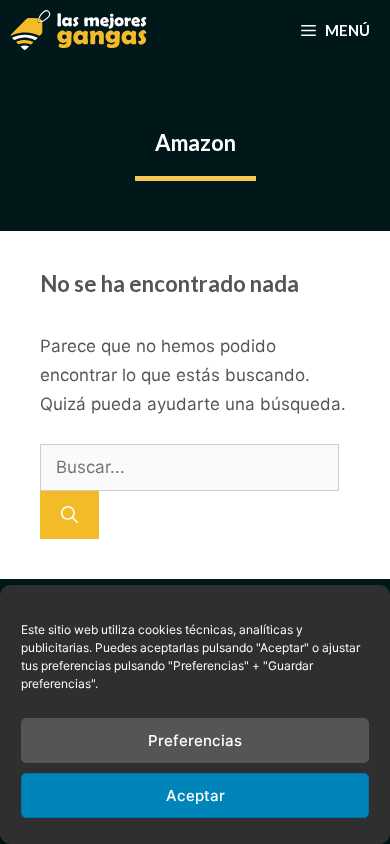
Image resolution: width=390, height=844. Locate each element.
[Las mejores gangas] (78, 30)
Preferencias (195, 740)
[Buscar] (69, 515)
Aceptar (195, 795)
